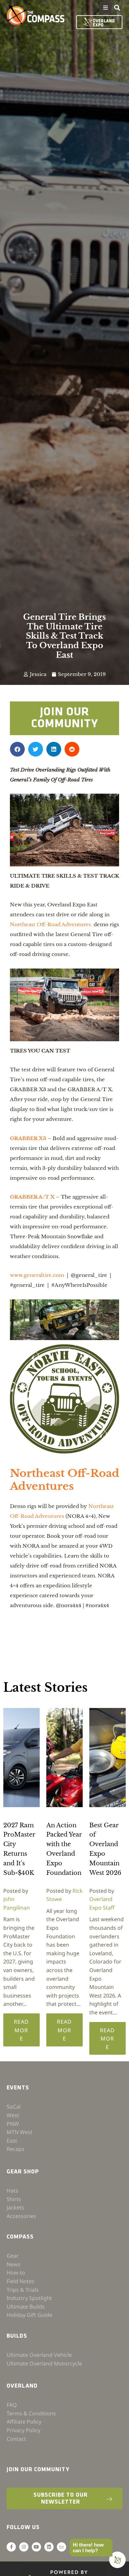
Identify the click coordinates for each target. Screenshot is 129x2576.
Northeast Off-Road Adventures (50, 924)
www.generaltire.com (37, 1275)
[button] (106, 8)
